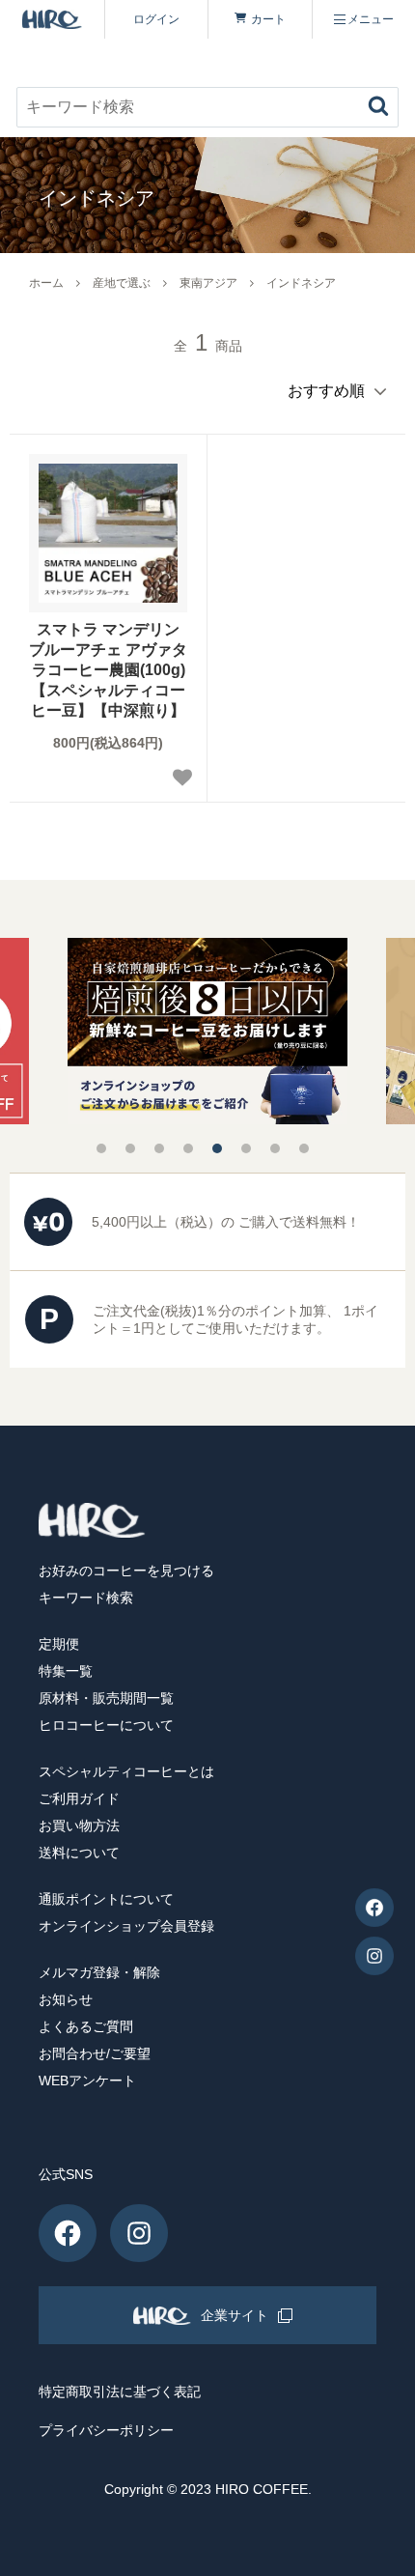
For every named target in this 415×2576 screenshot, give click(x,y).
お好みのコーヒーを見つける (126, 1571)
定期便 (59, 1644)
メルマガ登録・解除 (99, 1972)
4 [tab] (188, 1148)
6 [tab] (246, 1148)
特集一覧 (66, 1671)
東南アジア (208, 283)
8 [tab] (304, 1148)
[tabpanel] (207, 1031)
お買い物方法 (79, 1826)
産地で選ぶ (122, 283)
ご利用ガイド (79, 1798)
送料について (79, 1853)
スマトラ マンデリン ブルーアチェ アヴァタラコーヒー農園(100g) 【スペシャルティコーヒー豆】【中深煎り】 (108, 669)
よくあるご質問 (86, 2026)
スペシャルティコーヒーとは (126, 1771)
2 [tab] (130, 1148)
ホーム (46, 283)
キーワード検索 (86, 1598)
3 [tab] (159, 1148)
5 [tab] (217, 1148)
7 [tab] (275, 1148)
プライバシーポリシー (106, 2430)
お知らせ (66, 1999)
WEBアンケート (87, 2081)
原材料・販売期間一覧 (106, 1698)
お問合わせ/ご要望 (95, 2053)
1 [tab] (101, 1148)
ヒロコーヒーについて (106, 1725)
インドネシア (301, 283)
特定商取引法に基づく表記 (120, 2392)
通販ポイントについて (106, 1899)
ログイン (156, 19)
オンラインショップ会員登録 (126, 1926)
